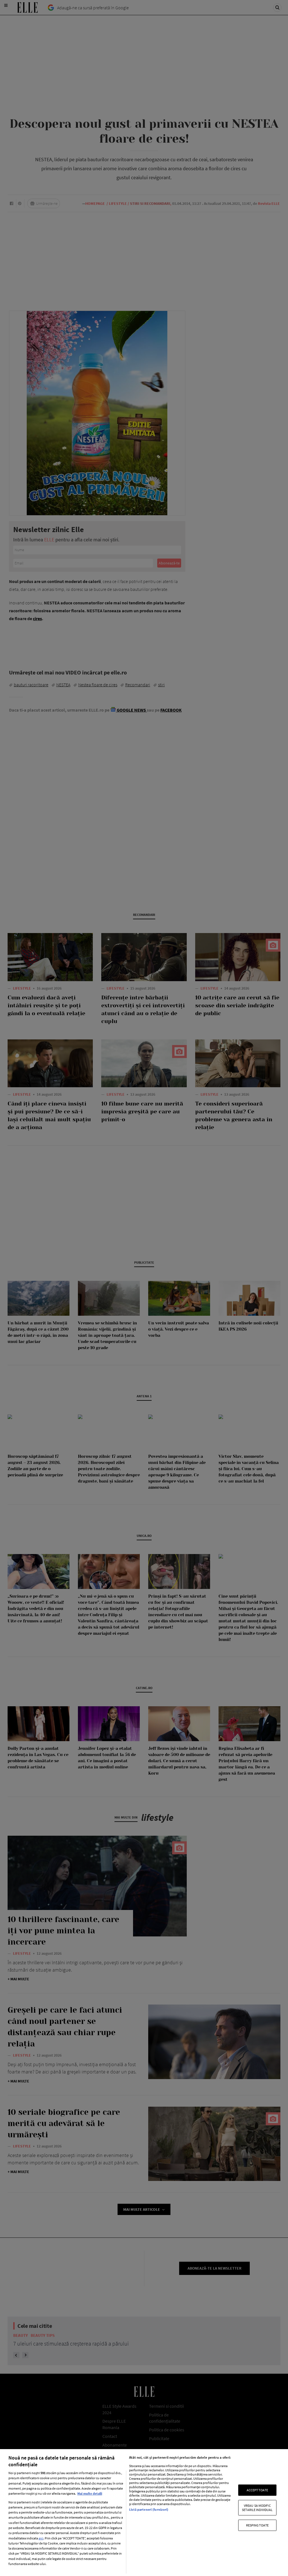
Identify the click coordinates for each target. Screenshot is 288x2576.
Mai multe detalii (90, 2493)
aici (41, 2538)
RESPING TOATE (257, 2525)
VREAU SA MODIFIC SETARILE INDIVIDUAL (257, 2507)
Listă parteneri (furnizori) (149, 2509)
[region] (144, 2513)
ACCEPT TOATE (257, 2490)
